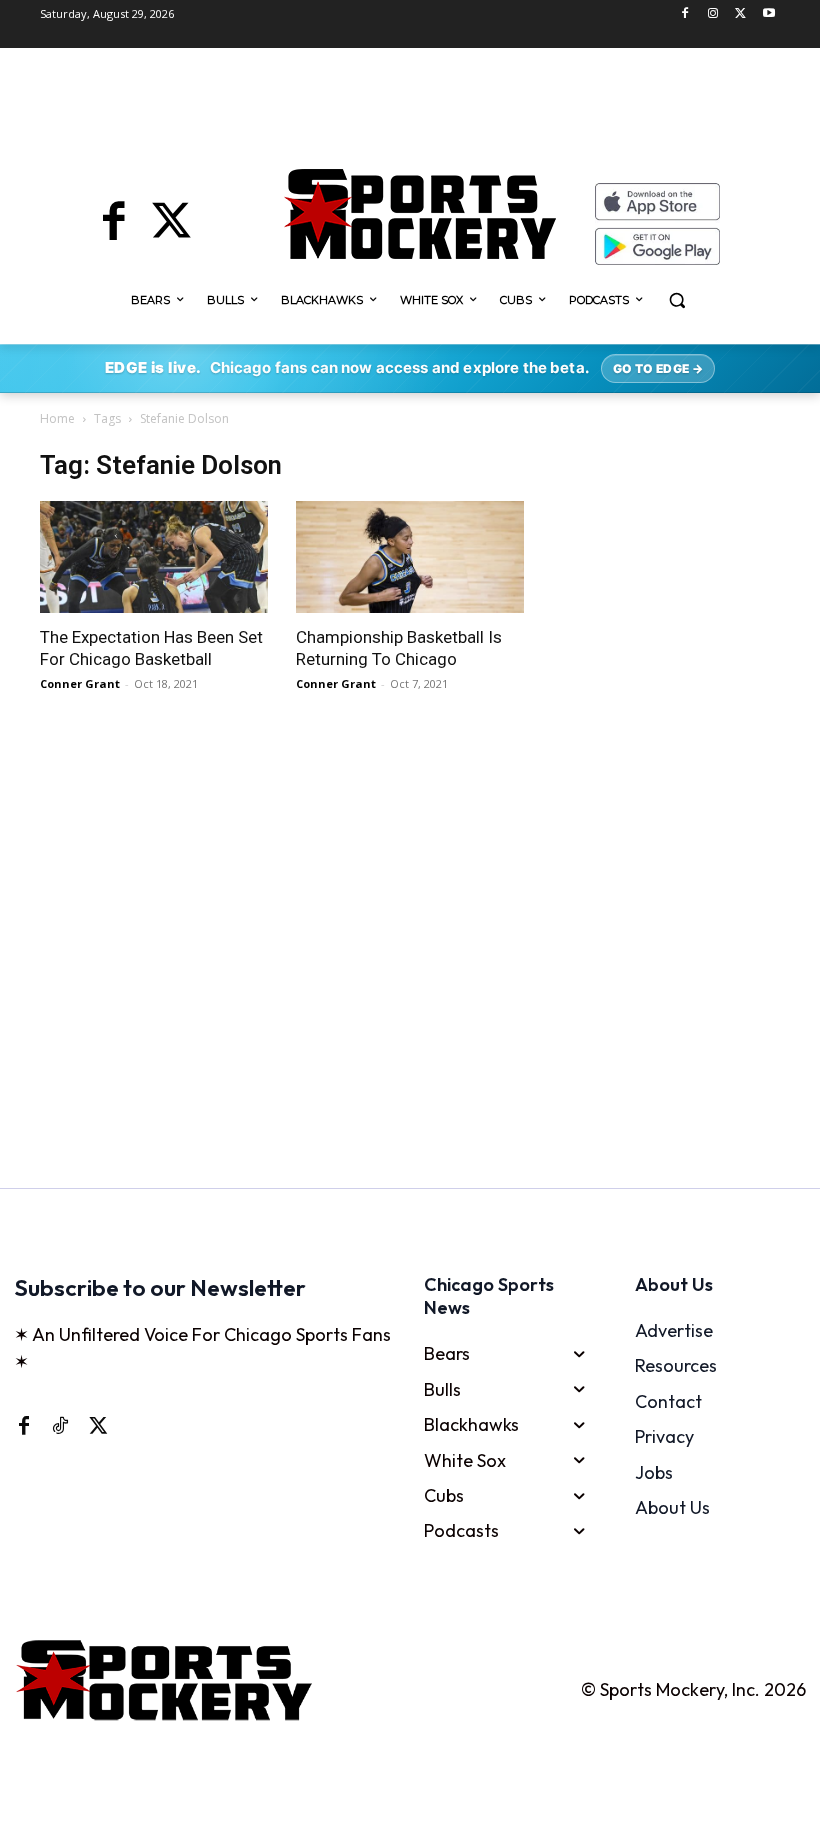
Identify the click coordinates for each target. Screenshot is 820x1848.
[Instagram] (713, 14)
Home (57, 418)
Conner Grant (80, 683)
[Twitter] (740, 14)
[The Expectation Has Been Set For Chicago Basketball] (154, 557)
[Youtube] (768, 14)
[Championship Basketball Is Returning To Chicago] (410, 557)
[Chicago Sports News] (419, 214)
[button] (677, 300)
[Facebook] (685, 14)
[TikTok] (60, 1425)
